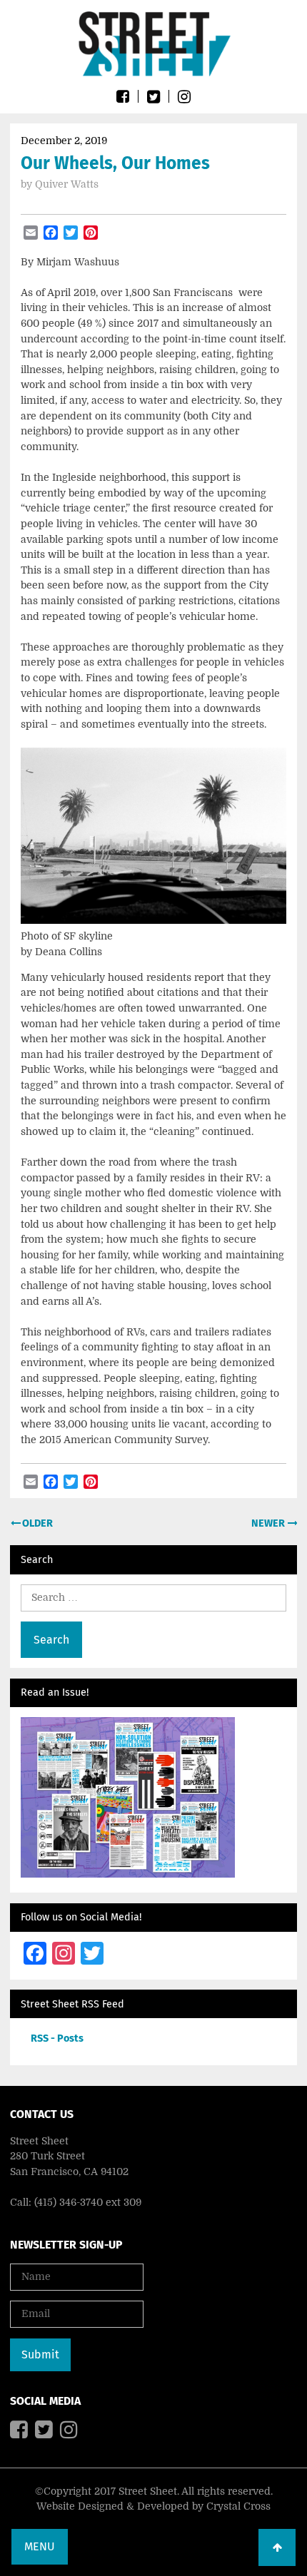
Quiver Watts (67, 184)
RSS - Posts (57, 2038)
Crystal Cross (238, 2506)
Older (36, 1523)
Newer (269, 1523)
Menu (40, 2546)
